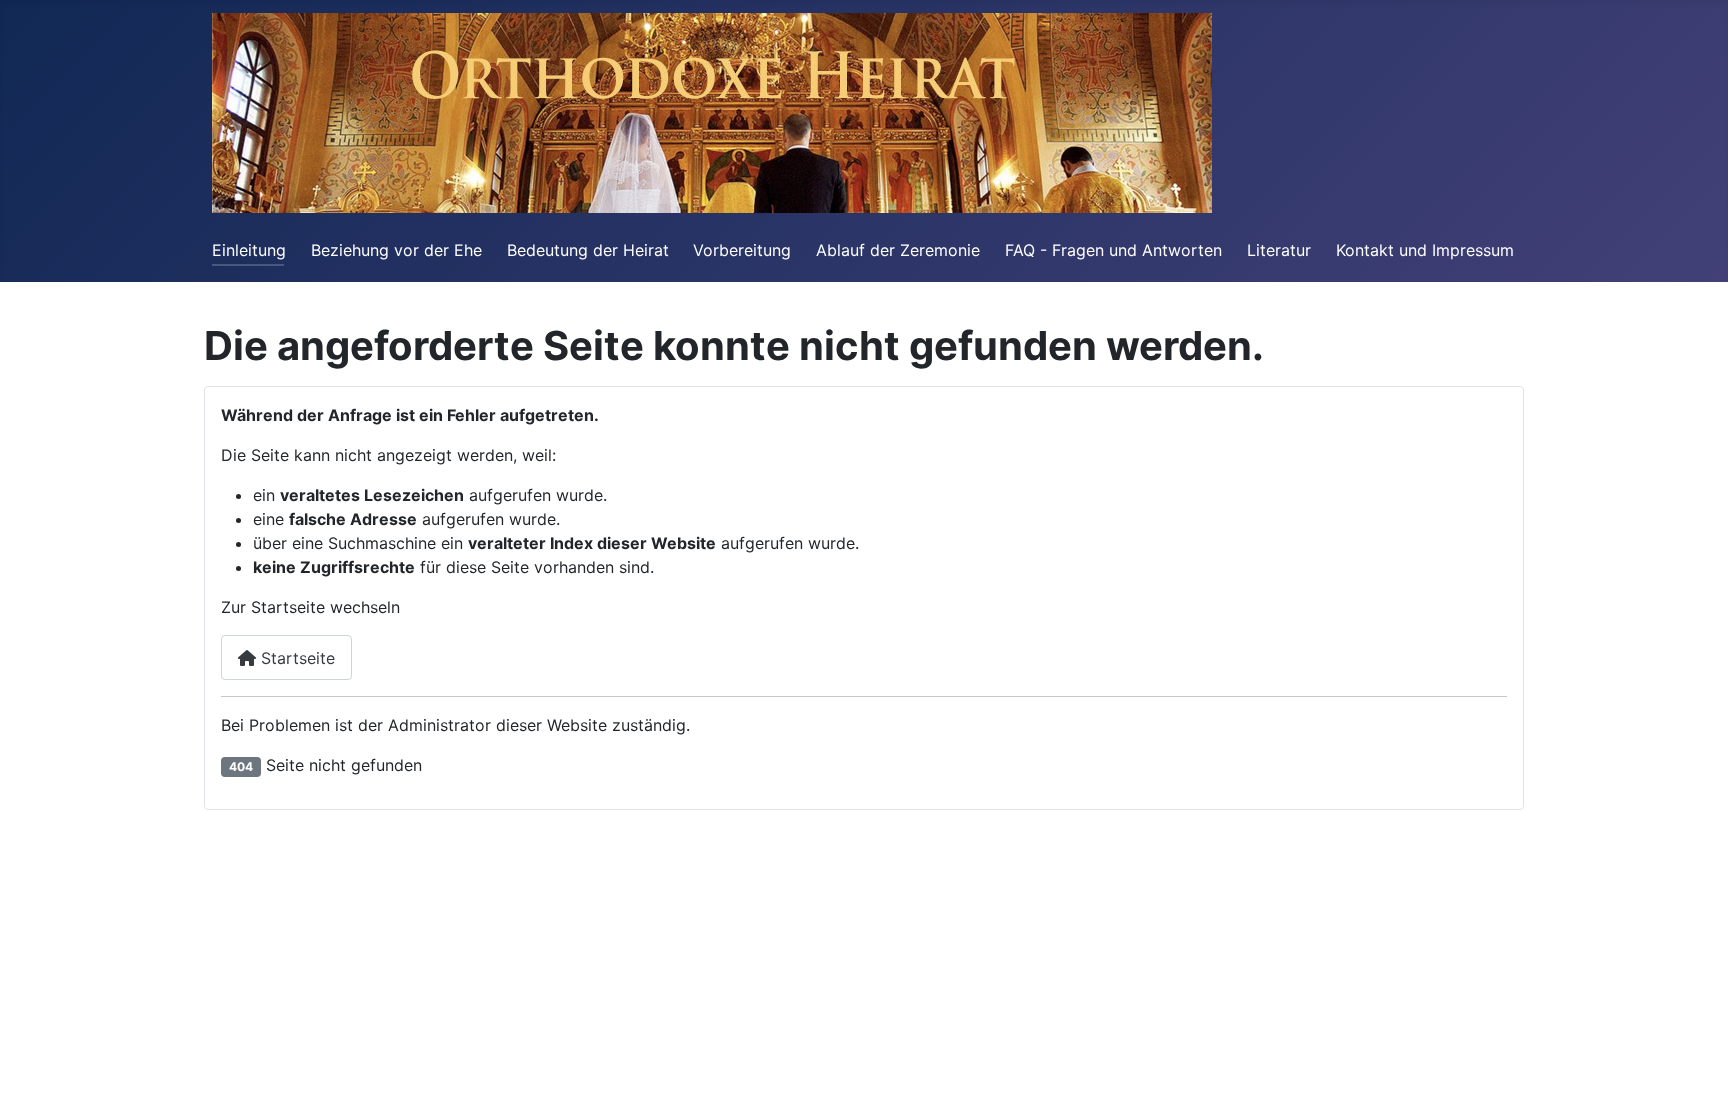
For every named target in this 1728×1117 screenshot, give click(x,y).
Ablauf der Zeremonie (898, 250)
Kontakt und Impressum (1425, 250)
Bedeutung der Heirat (588, 250)
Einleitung (249, 250)
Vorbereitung (742, 250)
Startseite (295, 658)
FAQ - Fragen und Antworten (1113, 250)
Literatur (1279, 250)
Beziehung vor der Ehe (396, 250)
